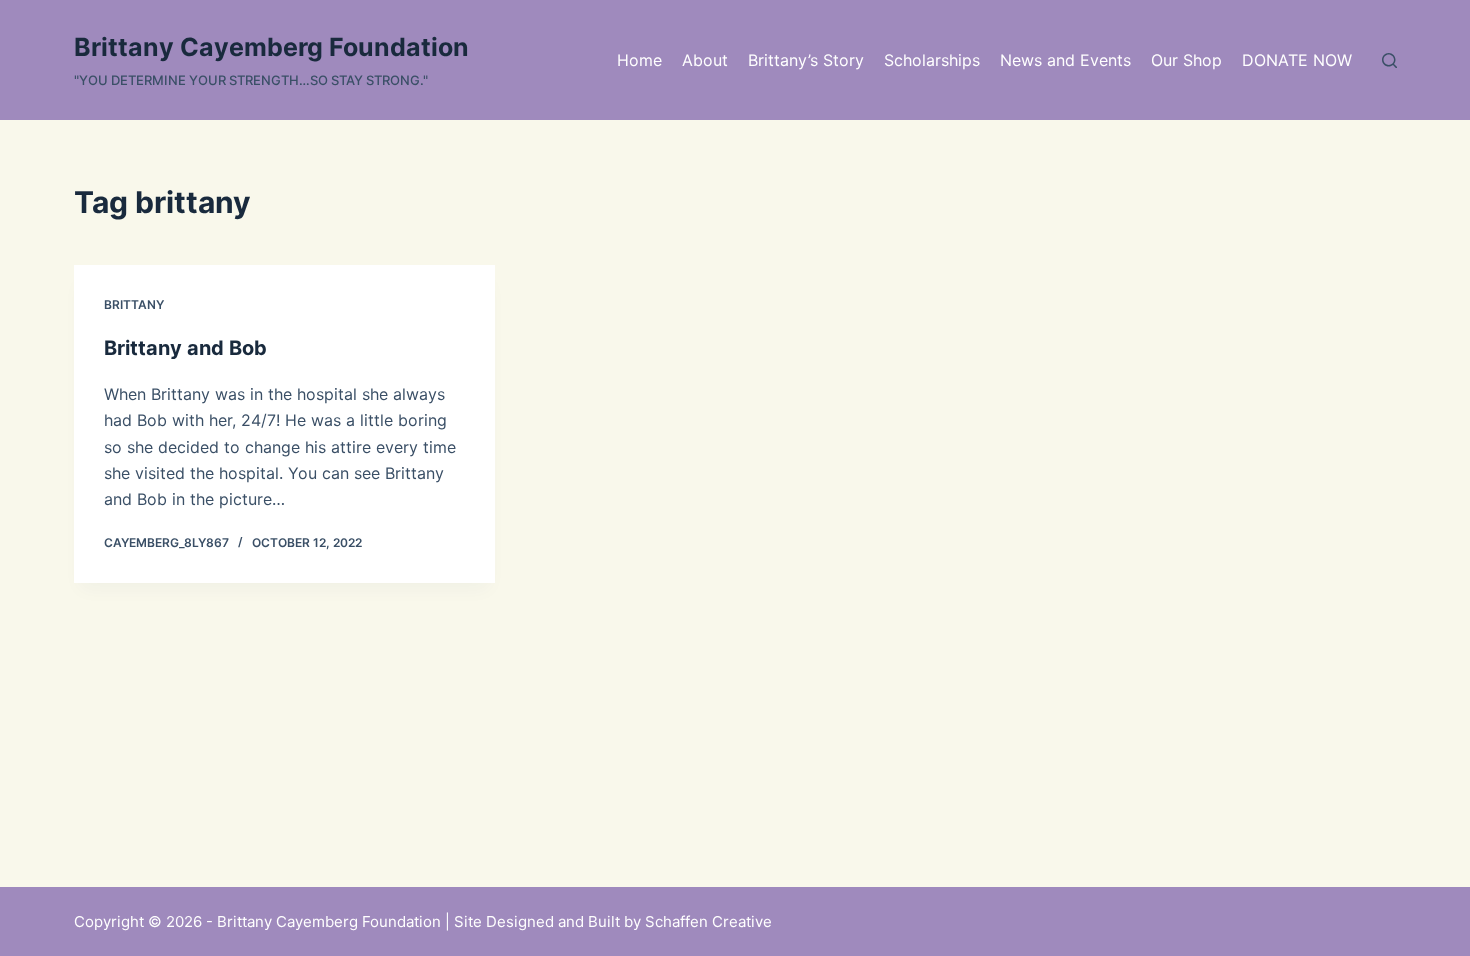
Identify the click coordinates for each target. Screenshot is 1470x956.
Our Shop (1186, 60)
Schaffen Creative (708, 921)
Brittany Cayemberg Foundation (271, 47)
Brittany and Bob (185, 348)
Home (639, 60)
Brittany (134, 304)
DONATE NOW (1297, 60)
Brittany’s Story (806, 60)
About (705, 60)
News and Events (1065, 60)
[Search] (1389, 60)
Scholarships (932, 60)
